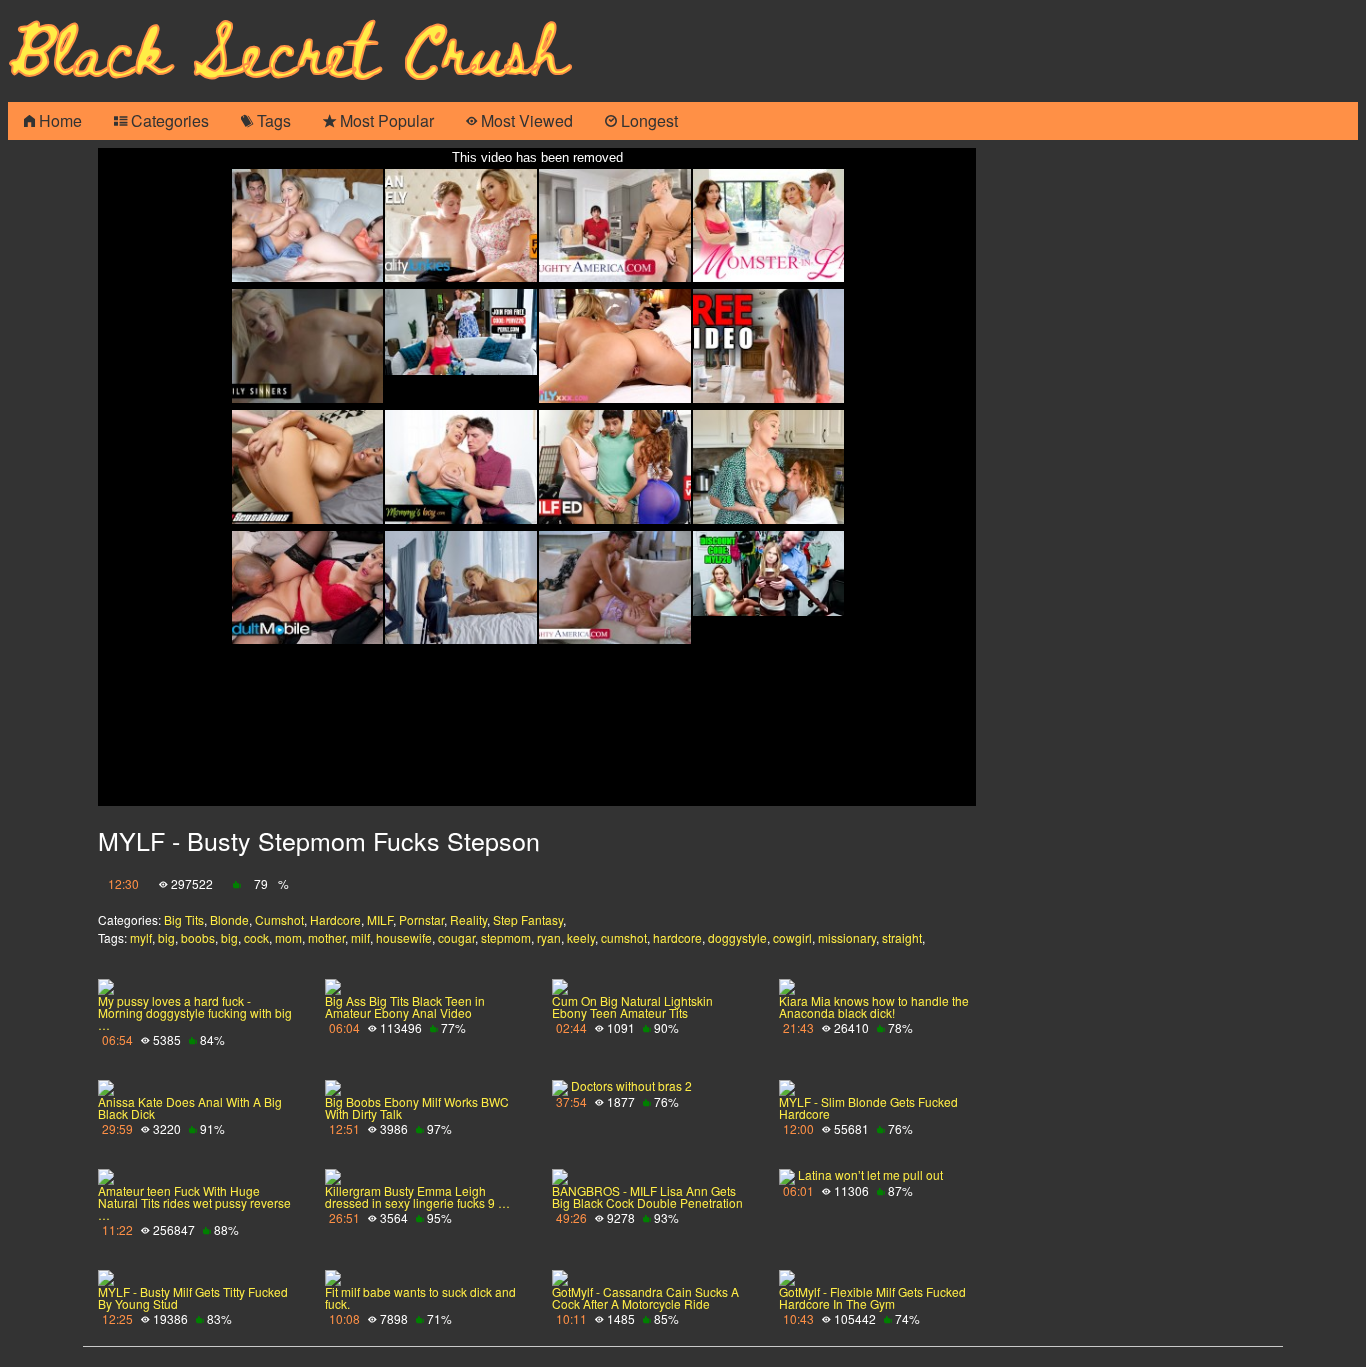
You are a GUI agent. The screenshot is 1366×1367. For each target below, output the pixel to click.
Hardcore (335, 919)
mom (288, 937)
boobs (198, 937)
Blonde (229, 919)
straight (902, 937)
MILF (380, 919)
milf (360, 937)
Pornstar (421, 919)
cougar (456, 937)
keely (581, 937)
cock (256, 937)
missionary (847, 937)
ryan (549, 937)
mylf (141, 937)
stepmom (506, 937)
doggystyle (737, 937)
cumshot (624, 937)
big (166, 937)
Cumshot (279, 919)
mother (326, 937)
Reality (468, 919)
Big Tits (184, 919)
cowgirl (792, 937)
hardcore (677, 937)
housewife (404, 937)
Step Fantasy (528, 919)
